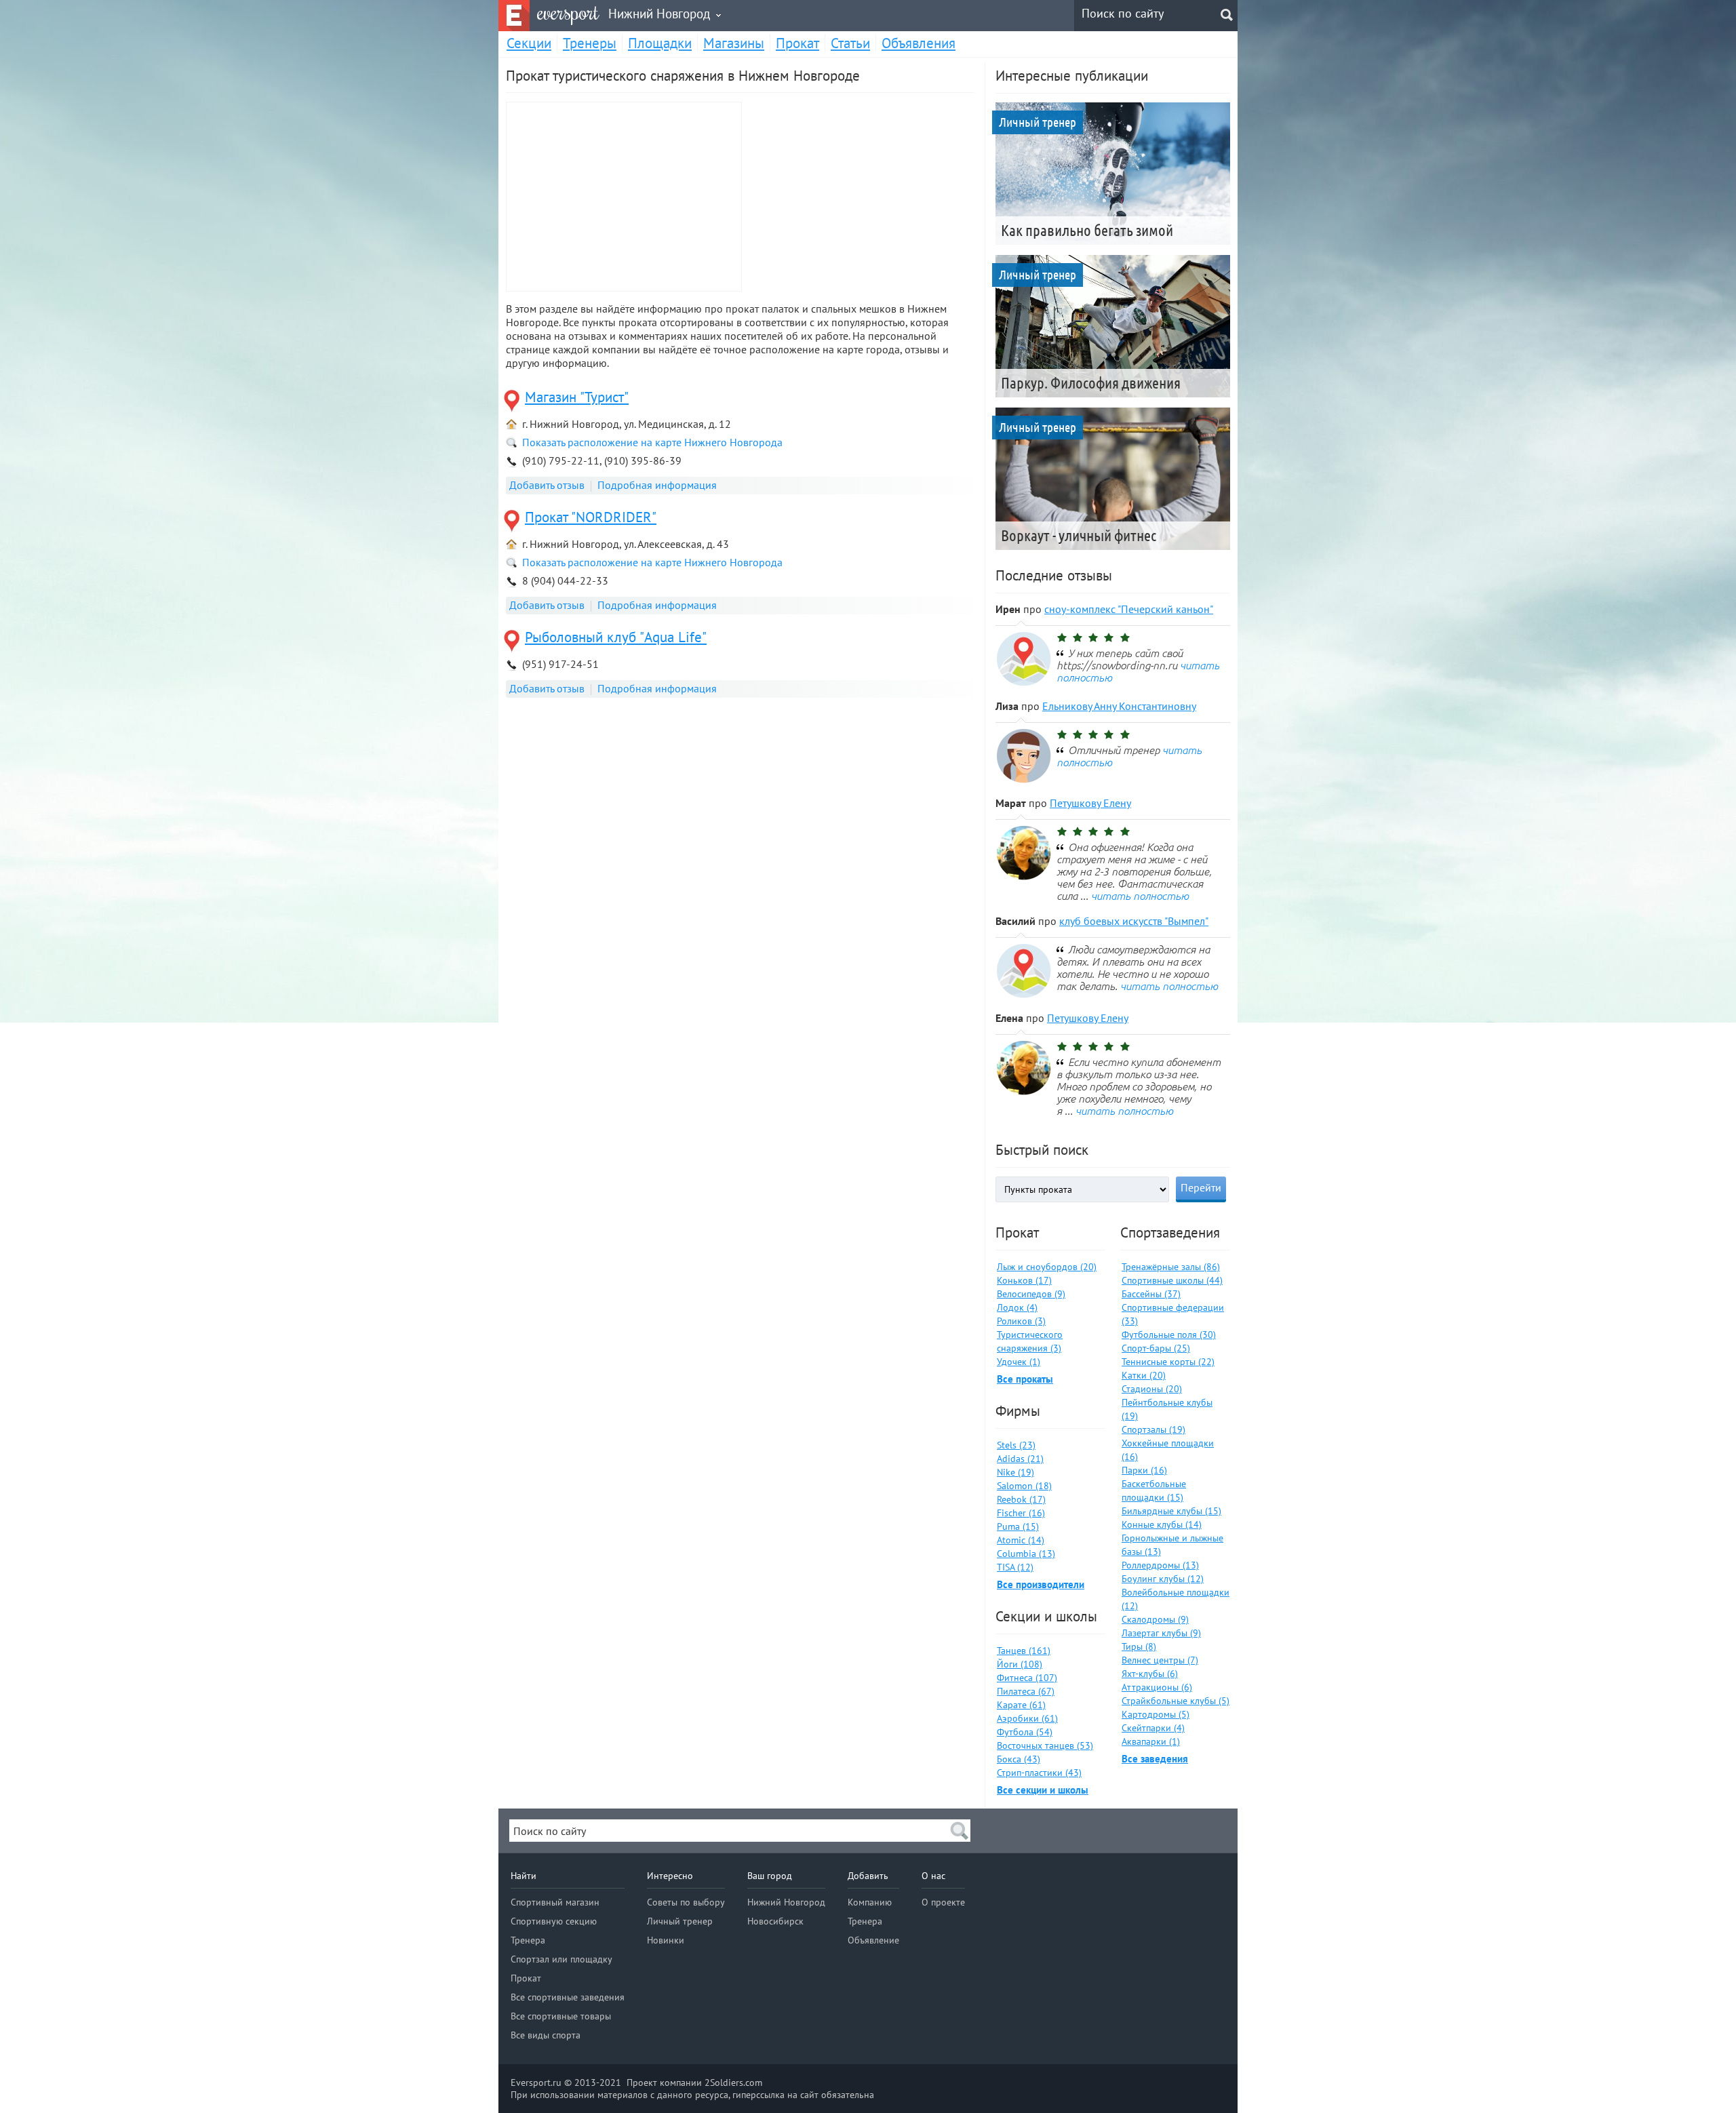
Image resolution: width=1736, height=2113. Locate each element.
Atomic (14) (1021, 1540)
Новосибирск (775, 1921)
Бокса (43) (1019, 1759)
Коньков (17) (1024, 1280)
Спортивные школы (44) (1172, 1280)
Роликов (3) (1021, 1321)
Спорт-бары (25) (1156, 1348)
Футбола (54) (1025, 1732)
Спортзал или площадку (561, 1959)
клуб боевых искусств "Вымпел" (1134, 921)
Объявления (919, 43)
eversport (568, 13)
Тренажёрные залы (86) (1171, 1267)
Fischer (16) (1021, 1513)
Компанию (870, 1902)
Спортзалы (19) (1153, 1429)
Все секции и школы (1043, 1790)
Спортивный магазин (555, 1902)
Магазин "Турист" (577, 397)
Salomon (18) (1024, 1486)
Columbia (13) (1026, 1554)
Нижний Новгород (786, 1902)
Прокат (797, 43)
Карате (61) (1021, 1705)
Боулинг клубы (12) (1163, 1579)
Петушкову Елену (1090, 803)
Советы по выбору (686, 1902)
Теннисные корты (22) (1168, 1362)
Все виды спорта (546, 2035)
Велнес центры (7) (1160, 1660)
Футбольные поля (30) (1169, 1335)
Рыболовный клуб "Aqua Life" (616, 637)
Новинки (666, 1940)
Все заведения (1155, 1759)
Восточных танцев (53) (1045, 1745)
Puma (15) (1018, 1526)
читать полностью (1140, 896)
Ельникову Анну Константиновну (1119, 706)
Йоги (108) (1020, 1664)
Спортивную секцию (554, 1921)
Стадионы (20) (1152, 1389)
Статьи (850, 43)
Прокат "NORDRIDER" (591, 517)
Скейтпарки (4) (1153, 1728)
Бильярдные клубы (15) (1171, 1511)
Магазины (734, 43)
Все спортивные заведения (568, 1997)
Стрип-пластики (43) (1039, 1773)
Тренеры (590, 43)
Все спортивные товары (561, 2016)
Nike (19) (1015, 1472)
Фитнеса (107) (1027, 1678)
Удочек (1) (1019, 1362)
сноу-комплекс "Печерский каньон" (1129, 609)
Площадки (660, 43)
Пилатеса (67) (1026, 1691)
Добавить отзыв (547, 485)
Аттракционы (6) (1157, 1687)
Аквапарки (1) (1151, 1741)
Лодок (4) (1017, 1307)
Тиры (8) (1139, 1646)
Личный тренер (680, 1921)
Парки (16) (1144, 1470)
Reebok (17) (1021, 1499)
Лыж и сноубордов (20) (1047, 1267)
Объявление (873, 1940)
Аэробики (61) (1027, 1718)
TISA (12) (1015, 1567)
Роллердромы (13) (1160, 1565)
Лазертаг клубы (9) (1161, 1633)
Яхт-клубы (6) (1150, 1674)
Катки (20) (1144, 1375)
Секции (529, 43)
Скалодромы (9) (1155, 1619)
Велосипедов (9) (1031, 1294)
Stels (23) (1016, 1445)
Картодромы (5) (1156, 1714)
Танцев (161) (1024, 1651)
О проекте (943, 1902)
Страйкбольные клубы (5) (1176, 1701)
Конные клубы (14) (1162, 1524)
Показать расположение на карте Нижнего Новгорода (652, 442)
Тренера (528, 1940)
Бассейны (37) (1151, 1294)
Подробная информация (657, 485)
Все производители (1041, 1584)
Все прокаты (1025, 1379)
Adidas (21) (1020, 1459)
